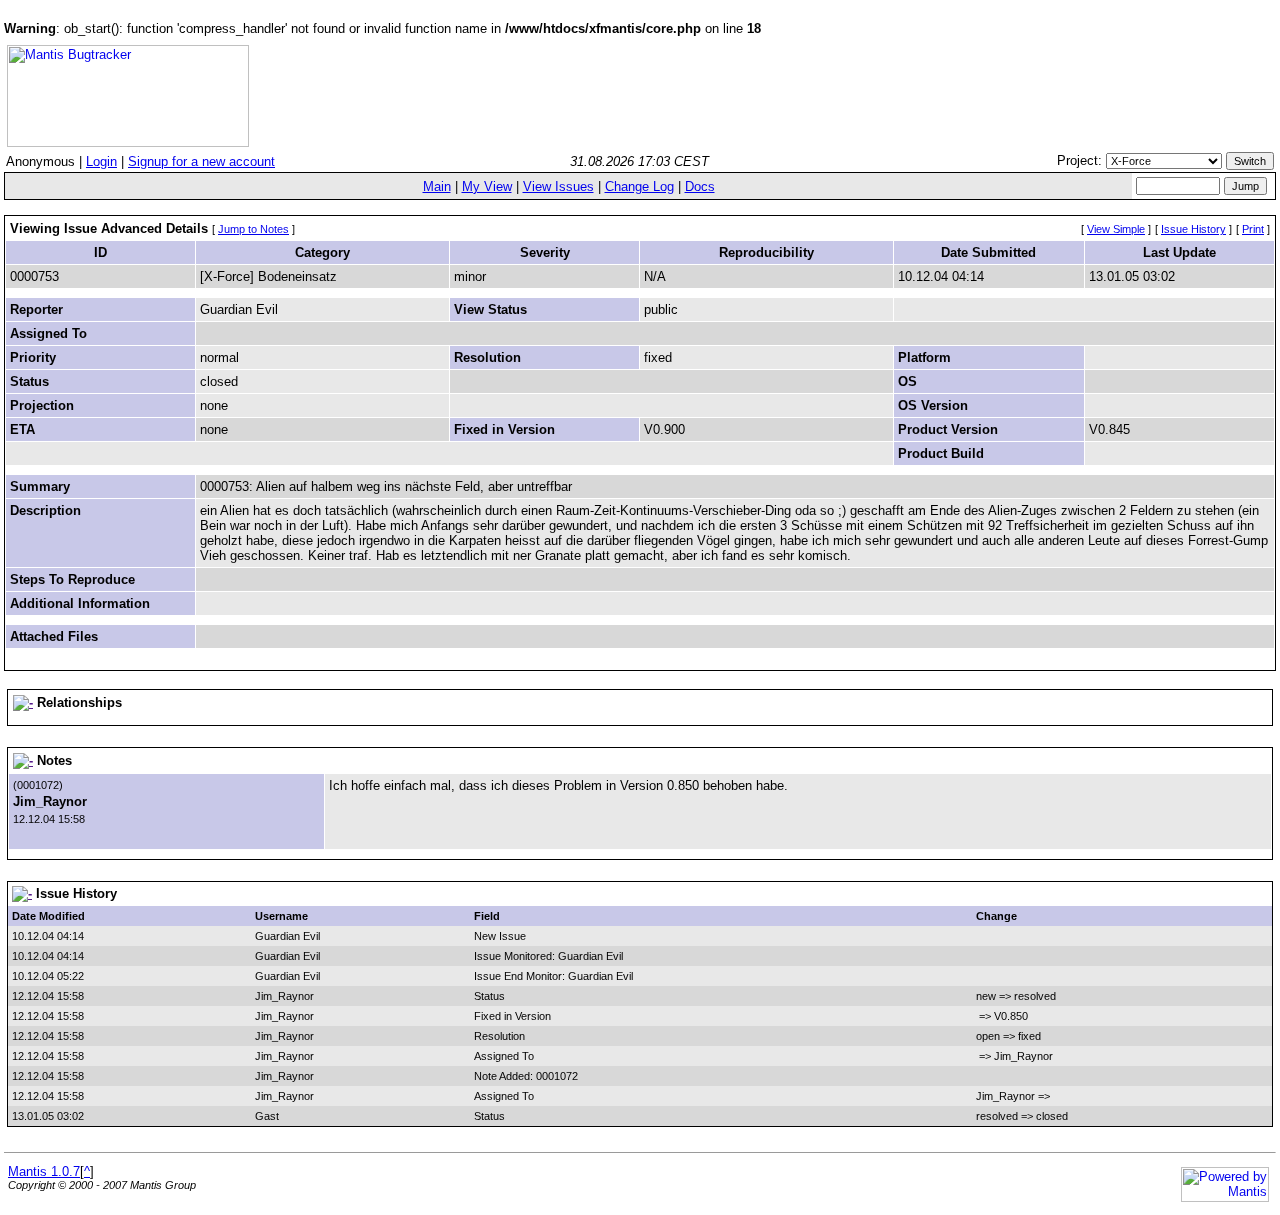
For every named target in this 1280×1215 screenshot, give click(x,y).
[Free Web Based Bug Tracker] (128, 142)
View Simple (1116, 229)
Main (437, 186)
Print (1253, 229)
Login (101, 161)
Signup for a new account (201, 161)
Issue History (1193, 229)
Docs (700, 186)
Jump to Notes (253, 229)
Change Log (639, 186)
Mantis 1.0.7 (44, 1171)
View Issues (558, 186)
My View (487, 186)
